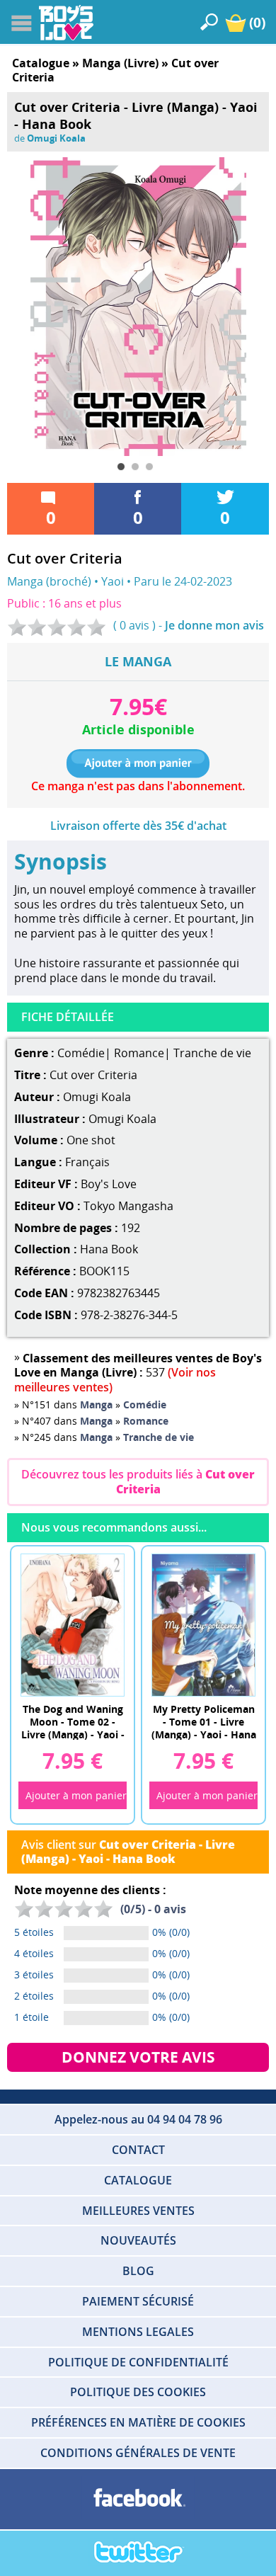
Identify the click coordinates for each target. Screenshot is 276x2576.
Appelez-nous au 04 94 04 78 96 (138, 2119)
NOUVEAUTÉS (138, 2240)
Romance (139, 1053)
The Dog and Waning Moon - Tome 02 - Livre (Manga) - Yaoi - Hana (73, 1721)
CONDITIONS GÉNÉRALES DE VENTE (138, 2453)
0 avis (134, 625)
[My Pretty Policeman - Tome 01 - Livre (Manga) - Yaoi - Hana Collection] (204, 1624)
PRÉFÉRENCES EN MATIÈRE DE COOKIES (138, 2422)
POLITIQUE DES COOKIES (138, 2392)
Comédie (81, 1053)
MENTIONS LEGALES (138, 2332)
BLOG (138, 2271)
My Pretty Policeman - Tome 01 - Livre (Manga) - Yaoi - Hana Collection (204, 1721)
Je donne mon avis (214, 625)
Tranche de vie (212, 1053)
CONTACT (138, 2150)
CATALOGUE (138, 2180)
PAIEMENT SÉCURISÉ (138, 2301)
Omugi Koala (56, 138)
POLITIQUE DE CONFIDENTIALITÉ (138, 2362)
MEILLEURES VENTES (138, 2211)
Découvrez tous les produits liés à (138, 1482)
